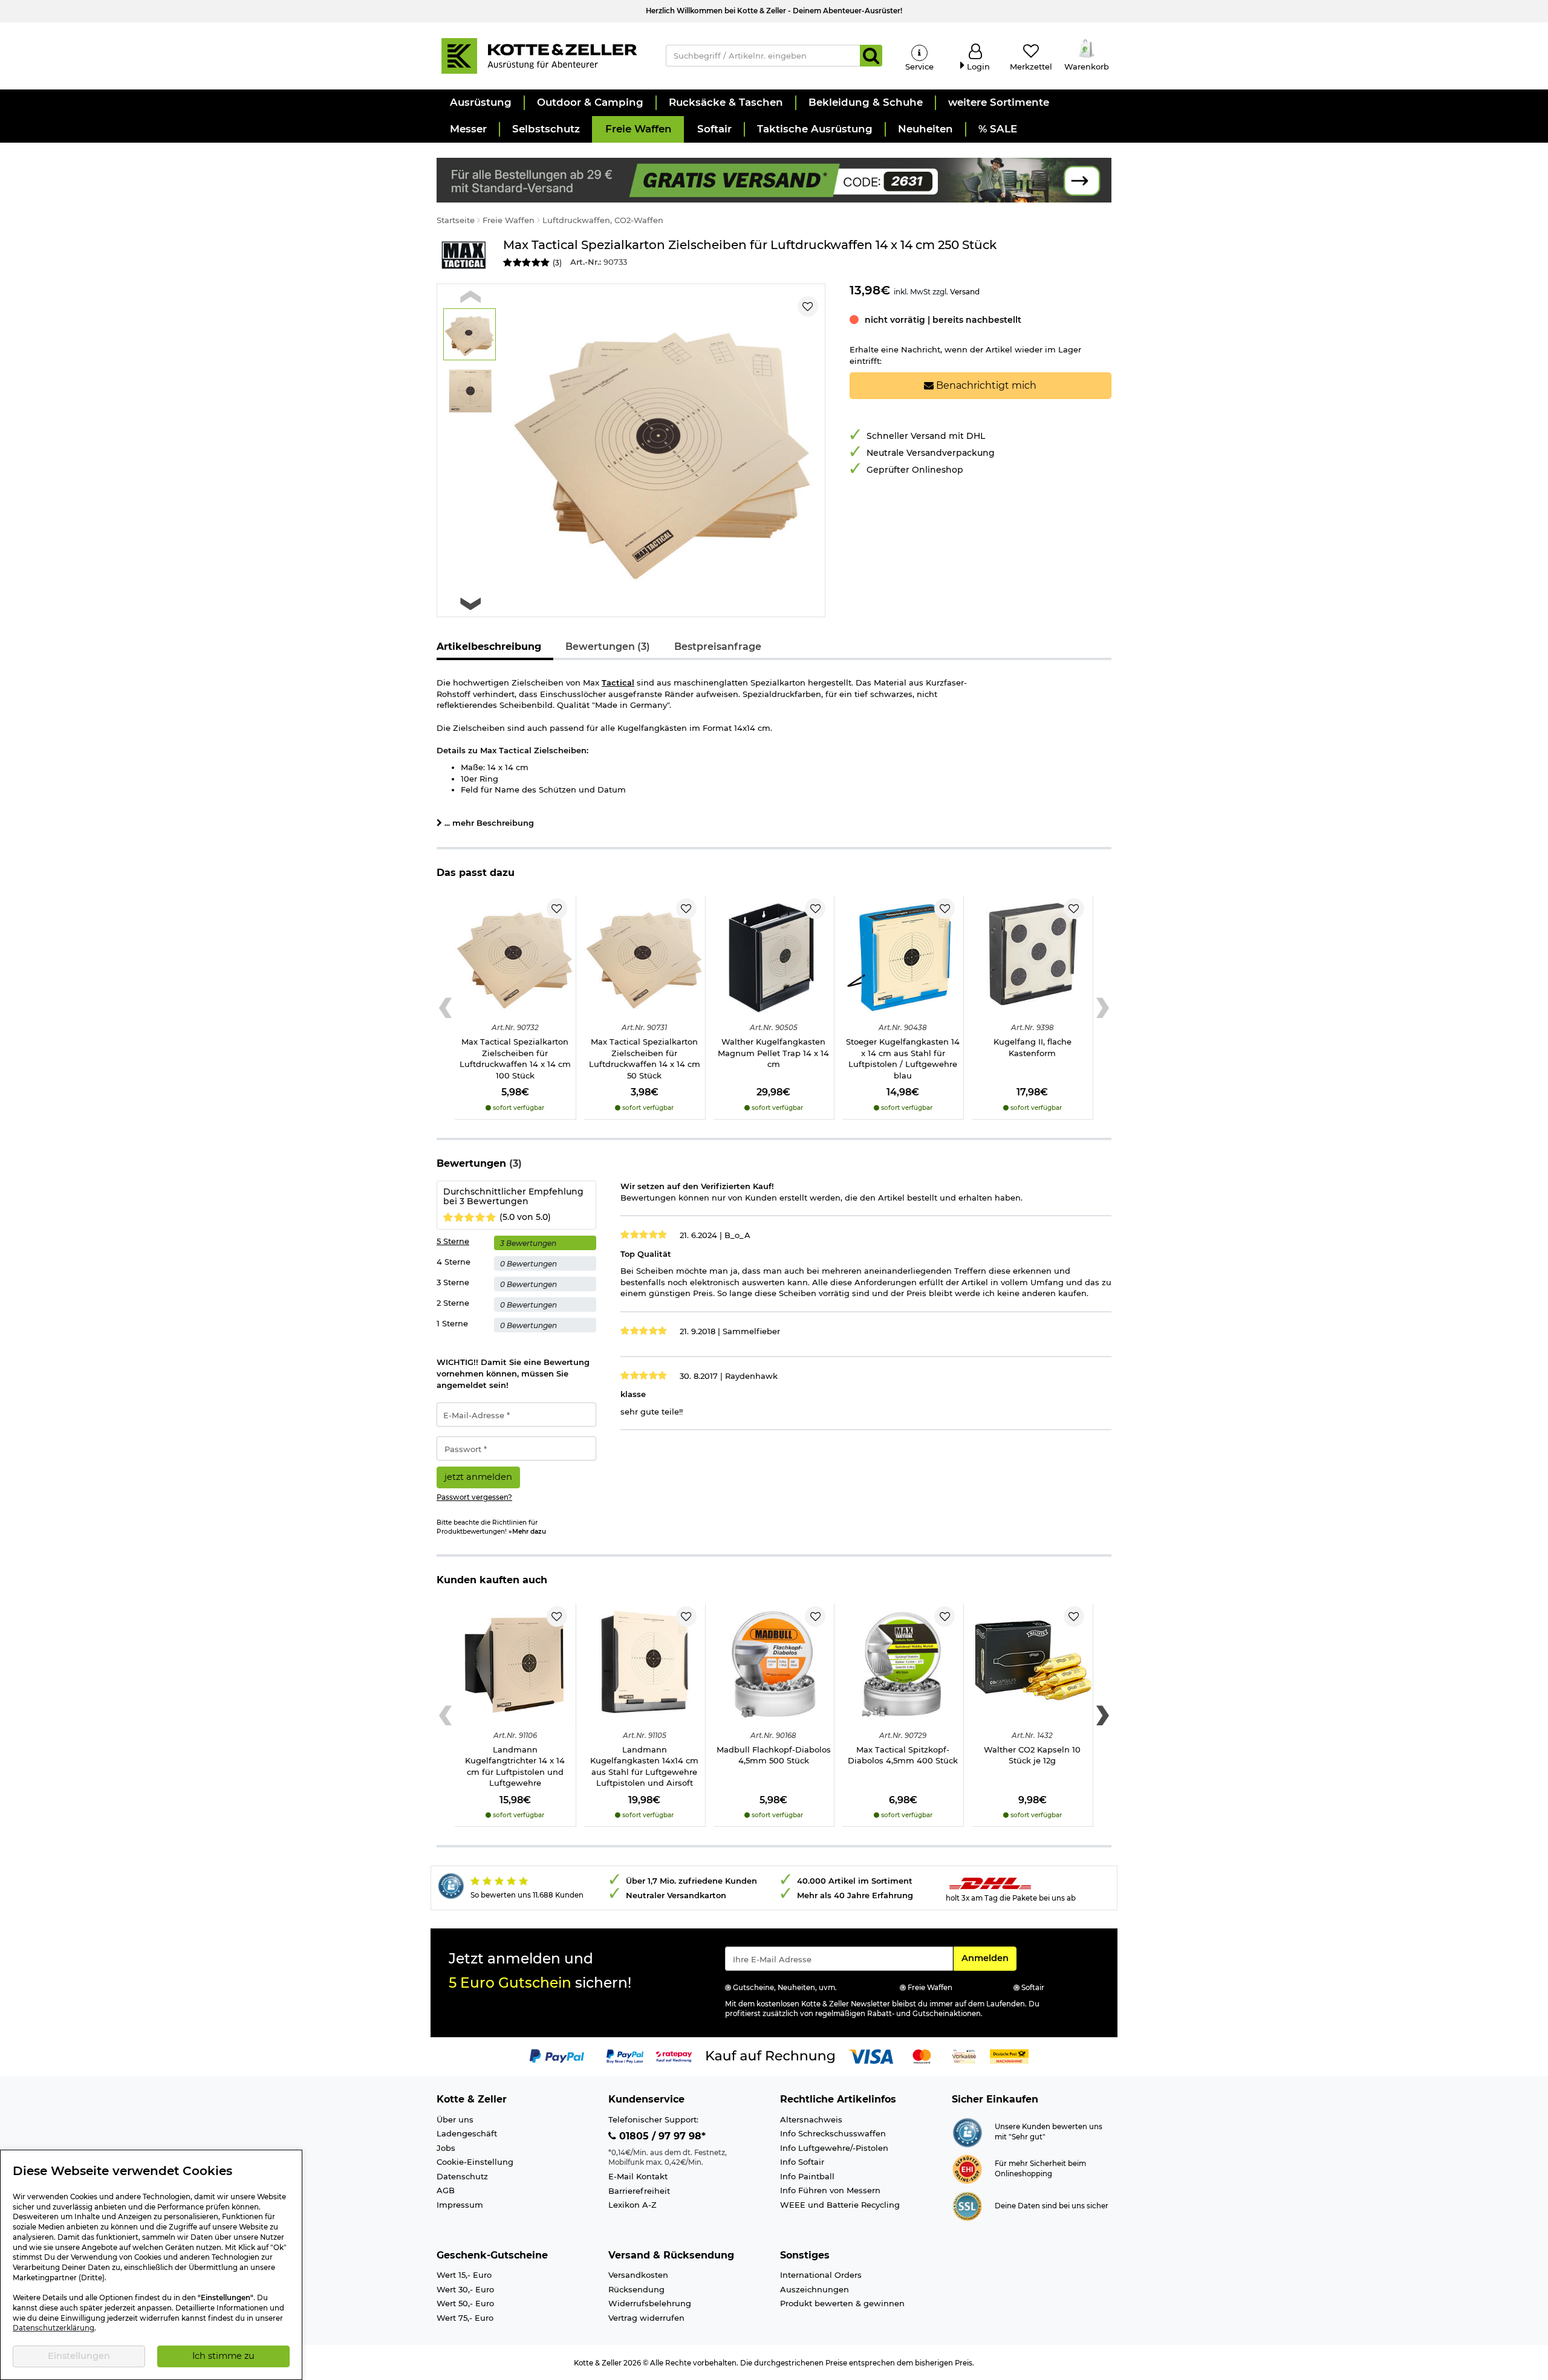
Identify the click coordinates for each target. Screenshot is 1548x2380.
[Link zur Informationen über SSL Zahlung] (967, 2205)
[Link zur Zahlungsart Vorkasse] (964, 2055)
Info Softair (802, 2162)
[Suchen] (871, 56)
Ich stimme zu (223, 2356)
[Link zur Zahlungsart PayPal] (557, 2055)
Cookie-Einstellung (475, 2162)
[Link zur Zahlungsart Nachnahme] (1009, 2055)
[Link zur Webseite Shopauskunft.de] (967, 2132)
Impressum (460, 2205)
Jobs (446, 2148)
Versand (965, 292)
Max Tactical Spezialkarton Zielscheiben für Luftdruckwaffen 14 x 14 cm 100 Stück (515, 1059)
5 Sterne (453, 1241)
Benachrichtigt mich (985, 385)
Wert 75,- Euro (465, 2318)
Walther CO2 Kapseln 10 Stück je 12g (1032, 1755)
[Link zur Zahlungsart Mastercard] (922, 2055)
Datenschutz (462, 2176)
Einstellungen (79, 2356)
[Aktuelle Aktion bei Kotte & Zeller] (774, 179)
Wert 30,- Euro (465, 2289)
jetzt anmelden (478, 1477)
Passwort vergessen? (474, 1497)
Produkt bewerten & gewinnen (842, 2303)
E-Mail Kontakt (638, 2176)
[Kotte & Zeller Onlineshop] (539, 55)
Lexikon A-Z (633, 2205)
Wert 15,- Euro (464, 2275)
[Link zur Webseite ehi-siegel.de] (967, 2168)
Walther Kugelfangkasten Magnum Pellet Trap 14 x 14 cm (773, 1053)
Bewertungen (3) (608, 647)
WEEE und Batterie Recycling (840, 2205)
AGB (446, 2190)
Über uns (455, 2119)
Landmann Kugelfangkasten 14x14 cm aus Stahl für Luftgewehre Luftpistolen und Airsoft (644, 1766)
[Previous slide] (470, 297)
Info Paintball (807, 2176)
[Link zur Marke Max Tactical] (464, 255)
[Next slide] (470, 604)
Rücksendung (636, 2289)
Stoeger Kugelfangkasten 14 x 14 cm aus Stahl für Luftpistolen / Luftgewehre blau (903, 1059)
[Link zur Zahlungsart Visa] (871, 2055)
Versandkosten (638, 2275)
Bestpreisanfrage (718, 647)
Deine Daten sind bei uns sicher (1052, 2206)
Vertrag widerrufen (646, 2318)
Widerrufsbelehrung (650, 2303)
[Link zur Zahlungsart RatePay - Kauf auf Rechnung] (674, 2055)
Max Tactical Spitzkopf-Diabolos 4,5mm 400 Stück (903, 1755)
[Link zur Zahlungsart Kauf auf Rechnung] (770, 2055)
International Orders (821, 2275)
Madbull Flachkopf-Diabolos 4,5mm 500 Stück (774, 1755)
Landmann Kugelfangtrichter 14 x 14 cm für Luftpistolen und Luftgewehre (515, 1766)
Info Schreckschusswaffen (833, 2133)
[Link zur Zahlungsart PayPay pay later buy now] (625, 2055)
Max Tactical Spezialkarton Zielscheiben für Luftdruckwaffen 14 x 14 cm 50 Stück (645, 1059)
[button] (480, 103)
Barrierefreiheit (639, 2191)
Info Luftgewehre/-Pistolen (834, 2148)
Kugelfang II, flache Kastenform (1033, 1047)
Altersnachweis (811, 2119)
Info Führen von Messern (830, 2190)
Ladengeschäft (467, 2133)
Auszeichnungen (815, 2289)
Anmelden (989, 1958)
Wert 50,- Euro (465, 2303)
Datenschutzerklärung (54, 2328)
